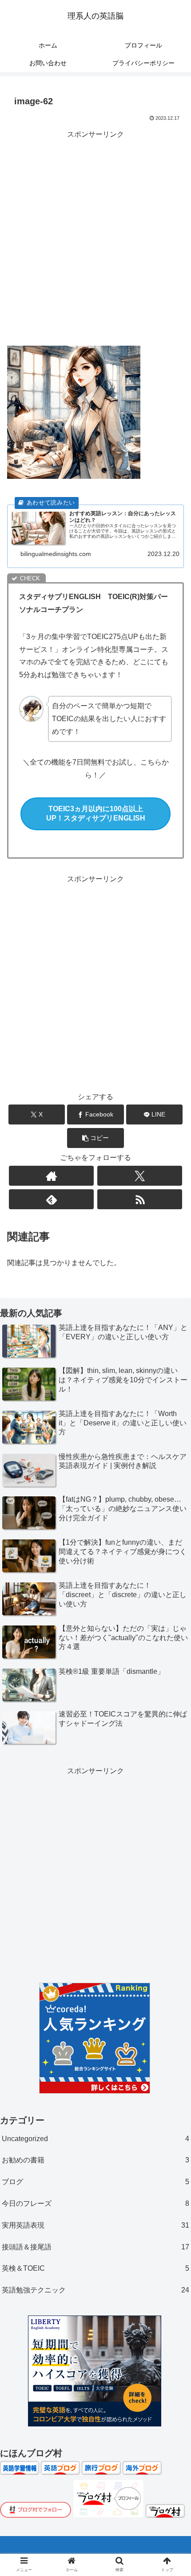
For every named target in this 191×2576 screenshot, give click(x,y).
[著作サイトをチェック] (51, 1176)
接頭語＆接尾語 (95, 2247)
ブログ (95, 2182)
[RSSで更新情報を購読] (140, 1199)
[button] (95, 1138)
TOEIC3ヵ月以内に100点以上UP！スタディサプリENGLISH (96, 813)
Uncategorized (95, 2139)
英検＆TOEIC (95, 2268)
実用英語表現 (95, 2225)
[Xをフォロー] (140, 1176)
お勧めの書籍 (95, 2160)
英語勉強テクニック (95, 2290)
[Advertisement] (95, 236)
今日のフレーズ (95, 2203)
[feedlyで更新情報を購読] (51, 1199)
